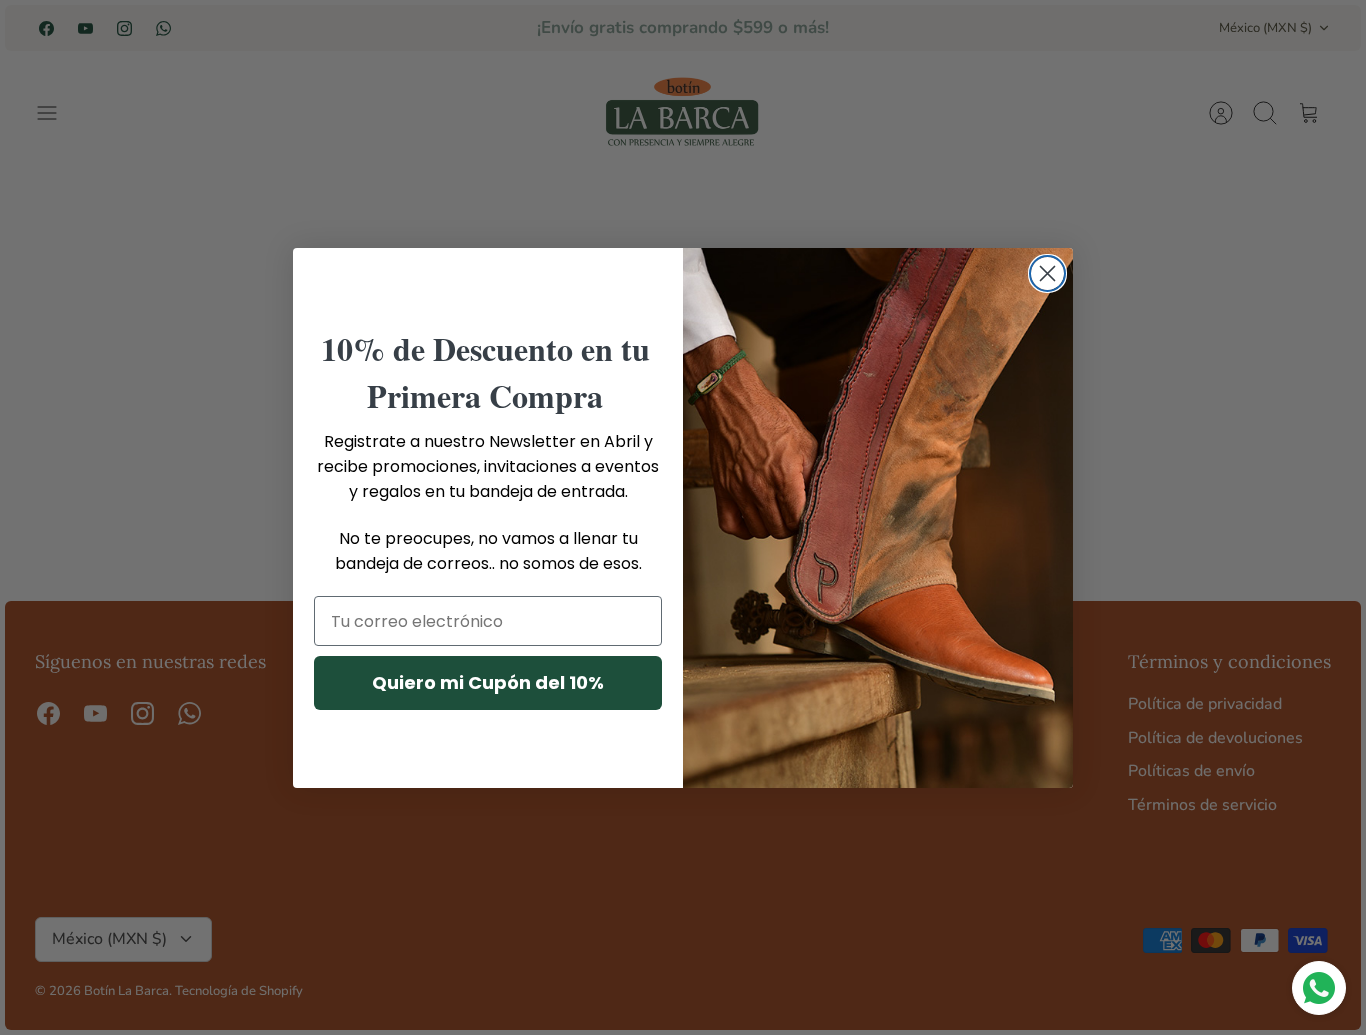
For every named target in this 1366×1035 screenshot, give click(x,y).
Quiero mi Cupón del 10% (488, 682)
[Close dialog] (1047, 273)
